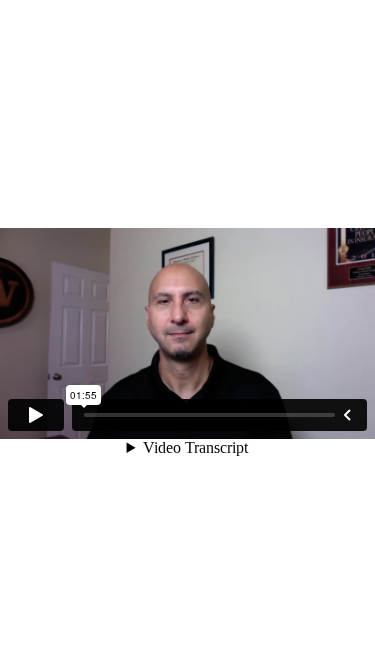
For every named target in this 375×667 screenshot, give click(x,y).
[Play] (36, 415)
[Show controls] (347, 415)
